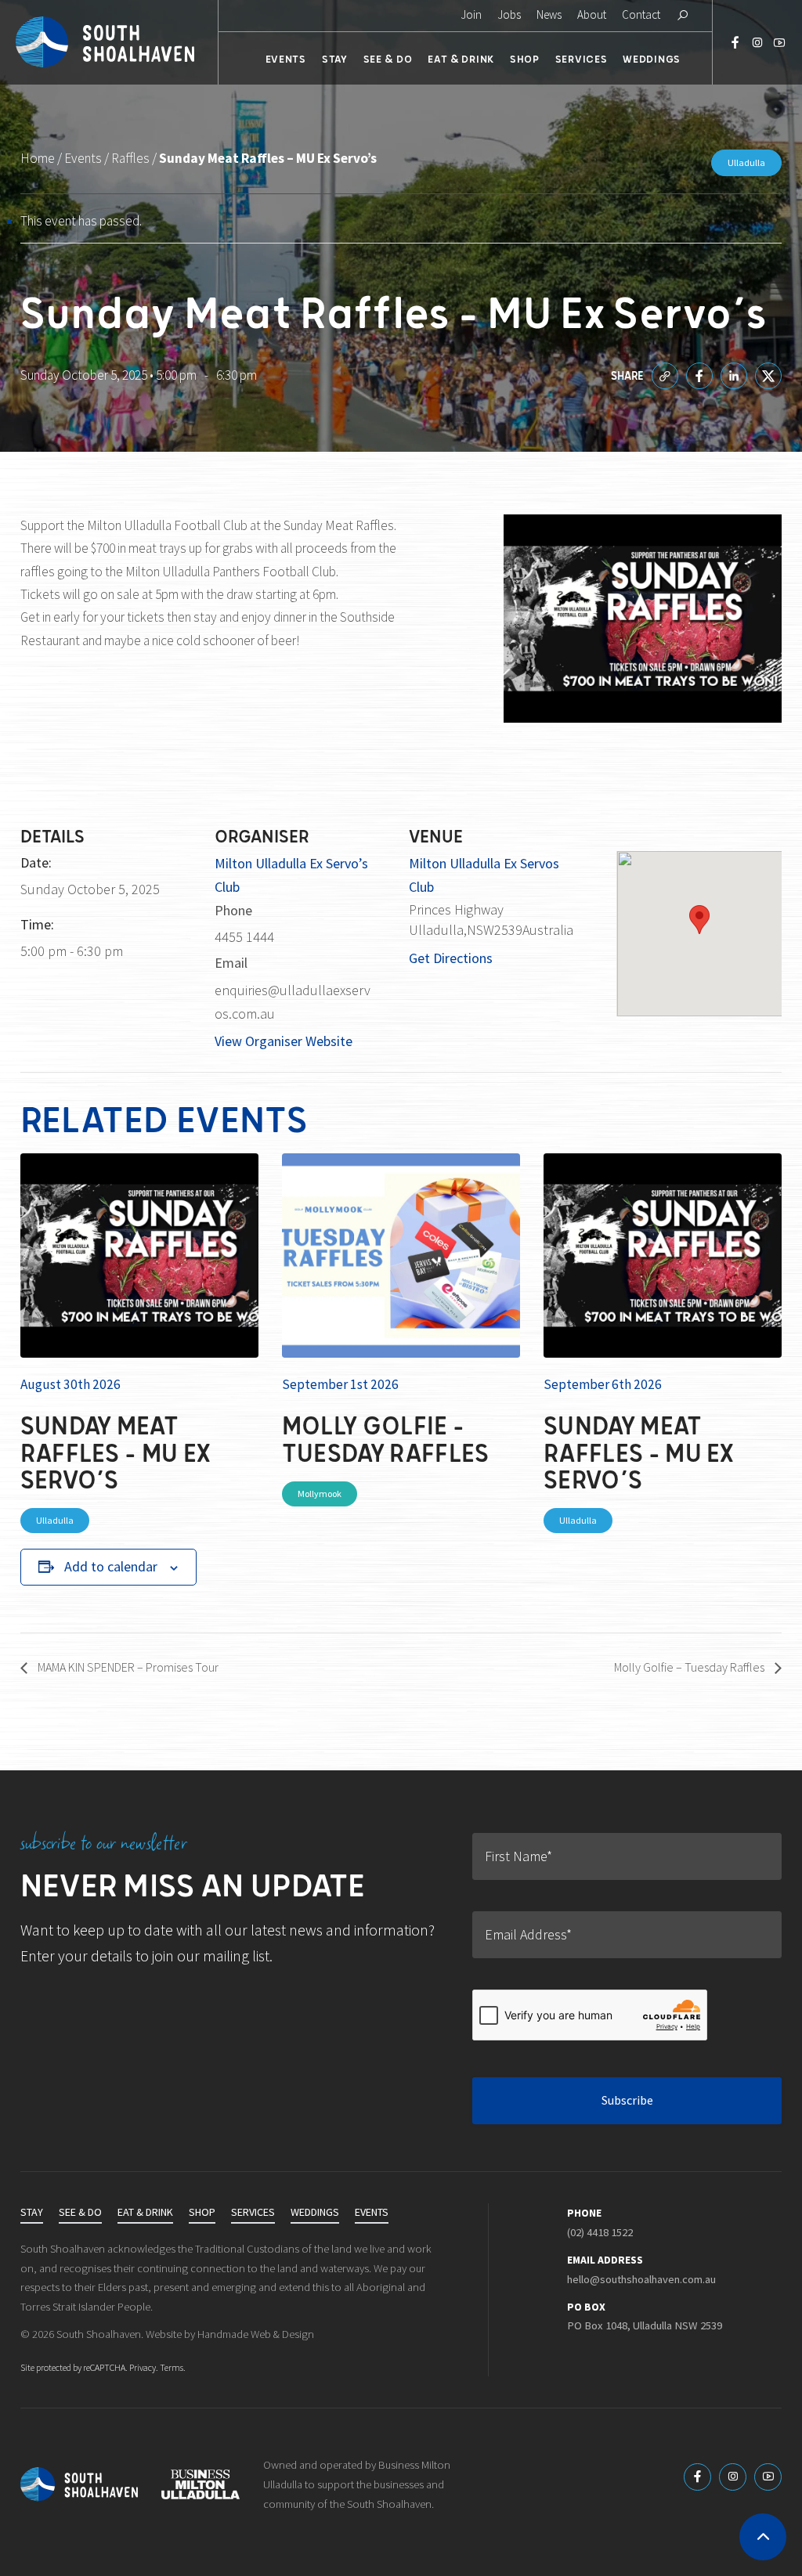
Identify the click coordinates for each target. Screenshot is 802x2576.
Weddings (652, 58)
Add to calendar (111, 1567)
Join (471, 15)
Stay (335, 58)
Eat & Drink (461, 58)
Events (286, 58)
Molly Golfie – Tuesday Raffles (386, 1438)
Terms (172, 2368)
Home (38, 159)
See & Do (388, 58)
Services (582, 58)
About (592, 15)
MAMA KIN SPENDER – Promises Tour (127, 1667)
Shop (525, 58)
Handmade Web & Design (256, 2334)
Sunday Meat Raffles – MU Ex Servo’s (116, 1452)
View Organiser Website (284, 1041)
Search (682, 16)
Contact (641, 15)
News (549, 15)
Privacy (143, 2368)
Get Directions (451, 958)
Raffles (130, 159)
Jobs (509, 15)
